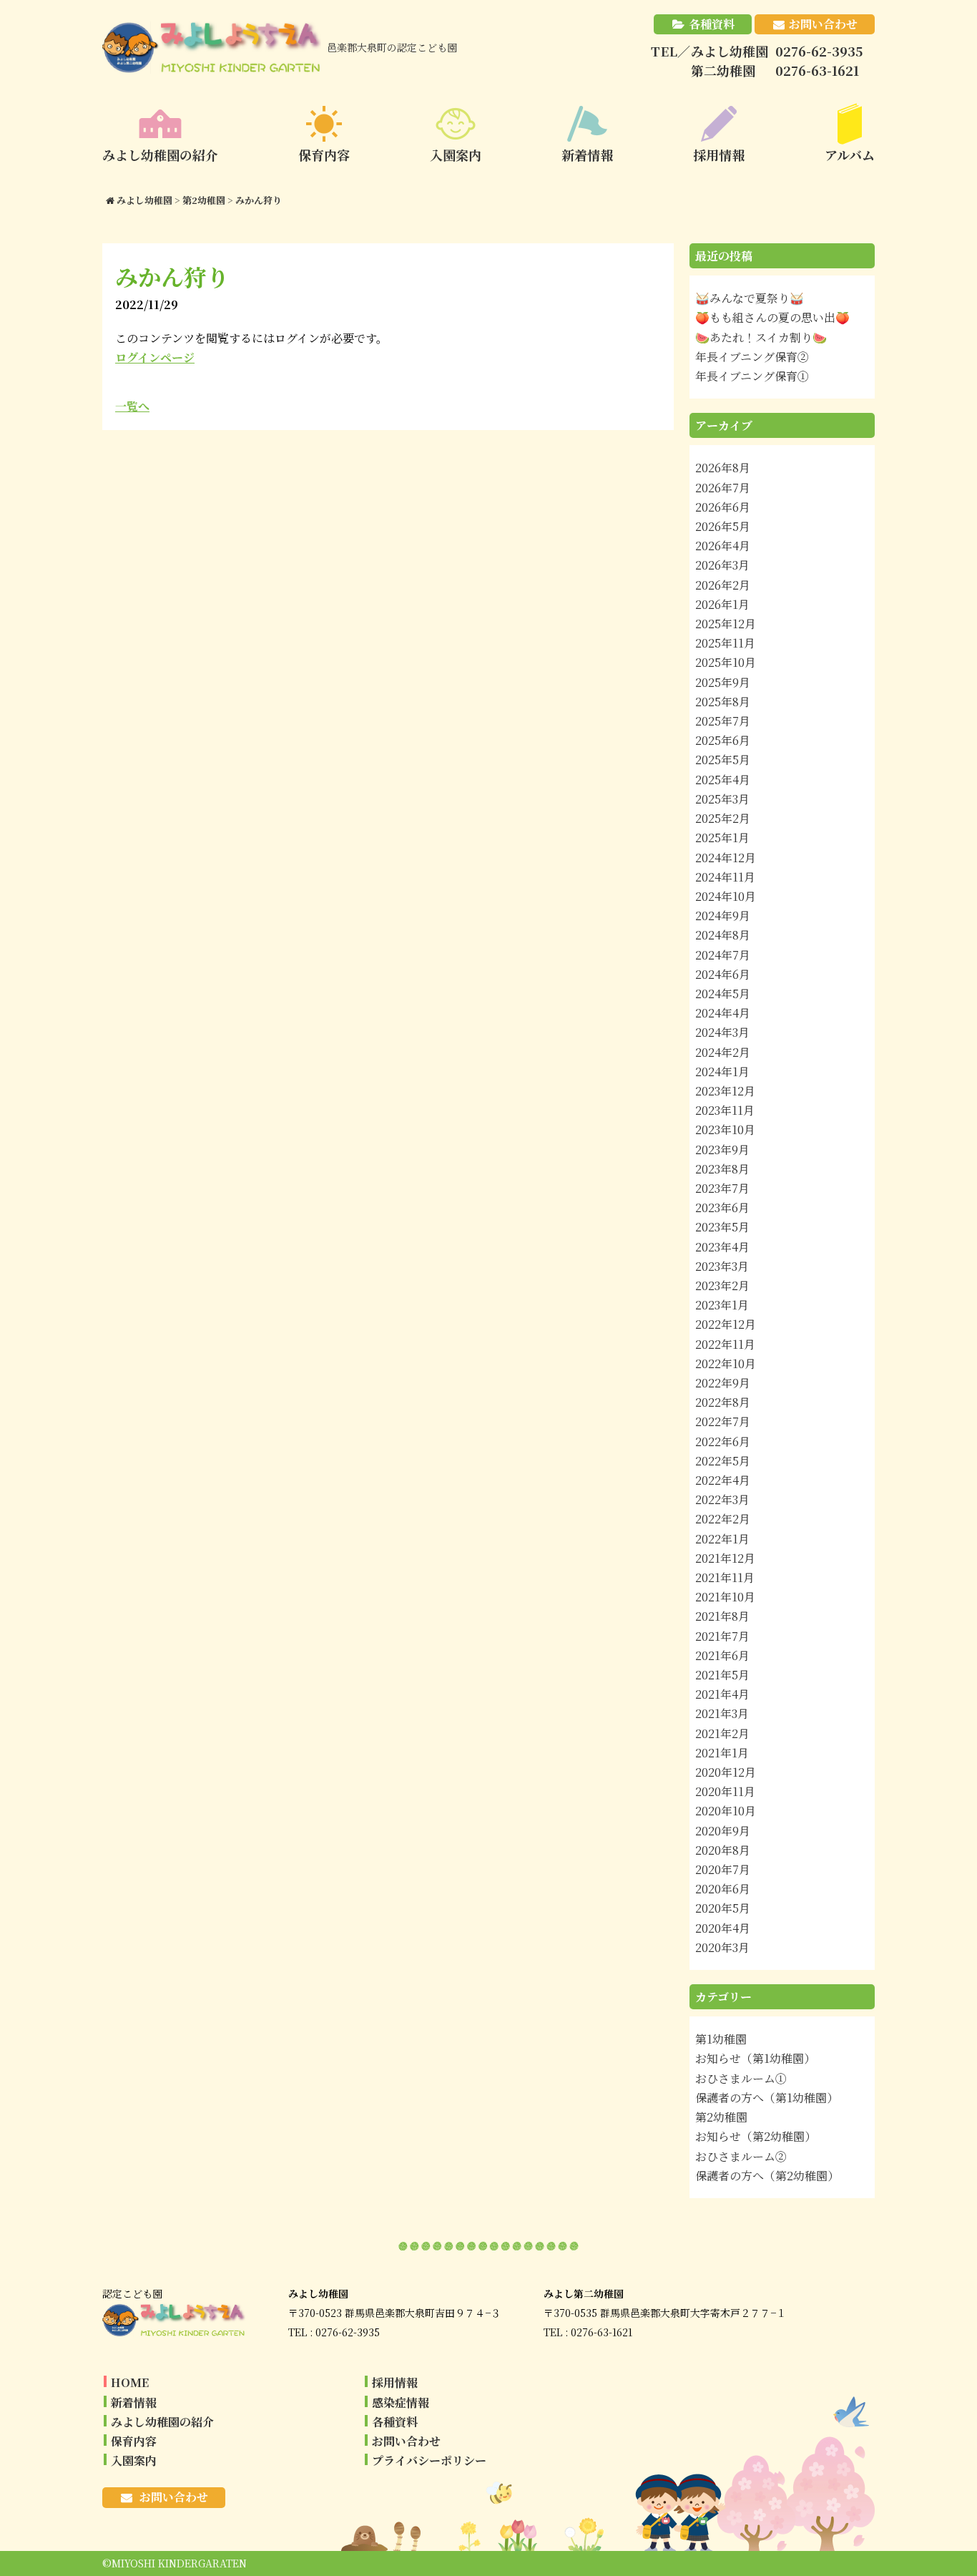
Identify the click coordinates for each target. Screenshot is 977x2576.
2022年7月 (723, 1421)
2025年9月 (723, 682)
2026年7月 (723, 488)
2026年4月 (723, 546)
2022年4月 (723, 1480)
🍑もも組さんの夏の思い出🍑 (772, 317)
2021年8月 (722, 1616)
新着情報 (134, 2402)
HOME (130, 2382)
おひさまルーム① (741, 2078)
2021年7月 (722, 1636)
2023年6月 (722, 1207)
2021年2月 (722, 1733)
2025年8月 (723, 702)
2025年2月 (723, 818)
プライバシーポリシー (429, 2460)
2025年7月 (723, 721)
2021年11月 (725, 1577)
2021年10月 (725, 1597)
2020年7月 (723, 1869)
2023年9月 (722, 1150)
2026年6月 (723, 507)
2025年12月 (726, 624)
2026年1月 (722, 604)
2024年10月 (726, 896)
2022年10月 (726, 1363)
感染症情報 (401, 2402)
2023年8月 (722, 1169)
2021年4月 (722, 1694)
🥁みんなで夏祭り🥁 (750, 298)
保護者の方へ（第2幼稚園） (767, 2176)
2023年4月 (722, 1247)
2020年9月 (723, 1831)
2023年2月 (722, 1285)
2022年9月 (723, 1383)
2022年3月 (722, 1499)
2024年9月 (723, 916)
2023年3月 (722, 1266)
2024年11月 (725, 877)
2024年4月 (723, 1013)
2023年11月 (725, 1110)
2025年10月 (726, 662)
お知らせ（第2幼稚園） (756, 2136)
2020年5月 (723, 1908)
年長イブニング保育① (752, 376)
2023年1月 (722, 1305)
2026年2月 (723, 585)
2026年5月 (723, 526)
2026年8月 (723, 468)
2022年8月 (723, 1402)
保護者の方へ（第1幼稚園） (767, 2098)
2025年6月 (723, 740)
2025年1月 (722, 838)
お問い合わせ (823, 24)
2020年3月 (722, 1947)
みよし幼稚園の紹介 (162, 2422)
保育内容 (134, 2441)
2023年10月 (725, 1130)
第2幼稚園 (721, 2117)
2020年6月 (723, 1889)
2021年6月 (722, 1655)
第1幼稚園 (721, 2039)
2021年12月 (725, 1558)
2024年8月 (723, 935)
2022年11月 (725, 1344)
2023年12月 (725, 1091)
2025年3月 (722, 799)
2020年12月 (726, 1772)
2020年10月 (726, 1811)
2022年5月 (723, 1461)
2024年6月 (723, 974)
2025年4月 (723, 780)
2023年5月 (722, 1227)
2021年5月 (722, 1675)
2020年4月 (723, 1928)
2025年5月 (723, 760)
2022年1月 (722, 1539)
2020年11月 (725, 1791)
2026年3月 (722, 565)
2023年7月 (722, 1188)
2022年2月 (723, 1519)
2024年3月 (722, 1032)
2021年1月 (722, 1753)
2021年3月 (722, 1713)
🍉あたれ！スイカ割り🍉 (761, 337)
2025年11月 (725, 643)
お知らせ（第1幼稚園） (755, 2058)
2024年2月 (723, 1052)
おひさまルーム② (741, 2156)
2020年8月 (723, 1850)
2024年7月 (723, 955)
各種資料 (712, 24)
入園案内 (134, 2460)
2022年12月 (726, 1324)
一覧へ (132, 406)
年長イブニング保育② (752, 357)
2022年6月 (723, 1441)
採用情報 (395, 2382)
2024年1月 (722, 1072)
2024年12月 (726, 858)
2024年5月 (723, 994)
